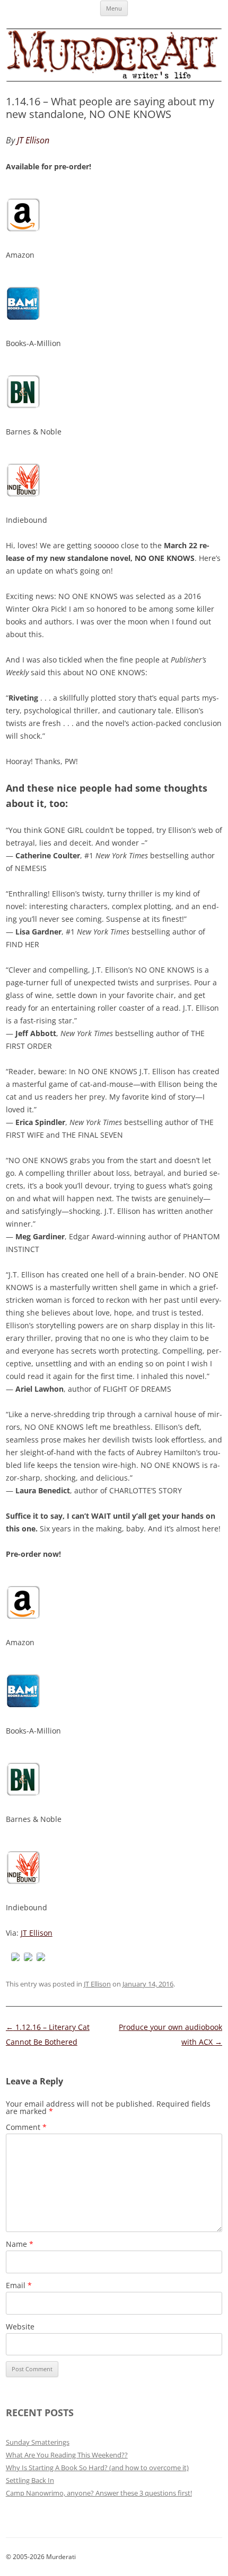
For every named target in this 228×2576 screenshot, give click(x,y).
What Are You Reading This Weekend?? (67, 2455)
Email (19, 2285)
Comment (26, 2127)
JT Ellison (37, 1933)
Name (20, 2244)
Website (20, 2326)
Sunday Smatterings (38, 2442)
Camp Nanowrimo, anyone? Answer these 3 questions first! (99, 2493)
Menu (114, 8)
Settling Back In (30, 2480)
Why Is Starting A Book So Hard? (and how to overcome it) (97, 2468)
